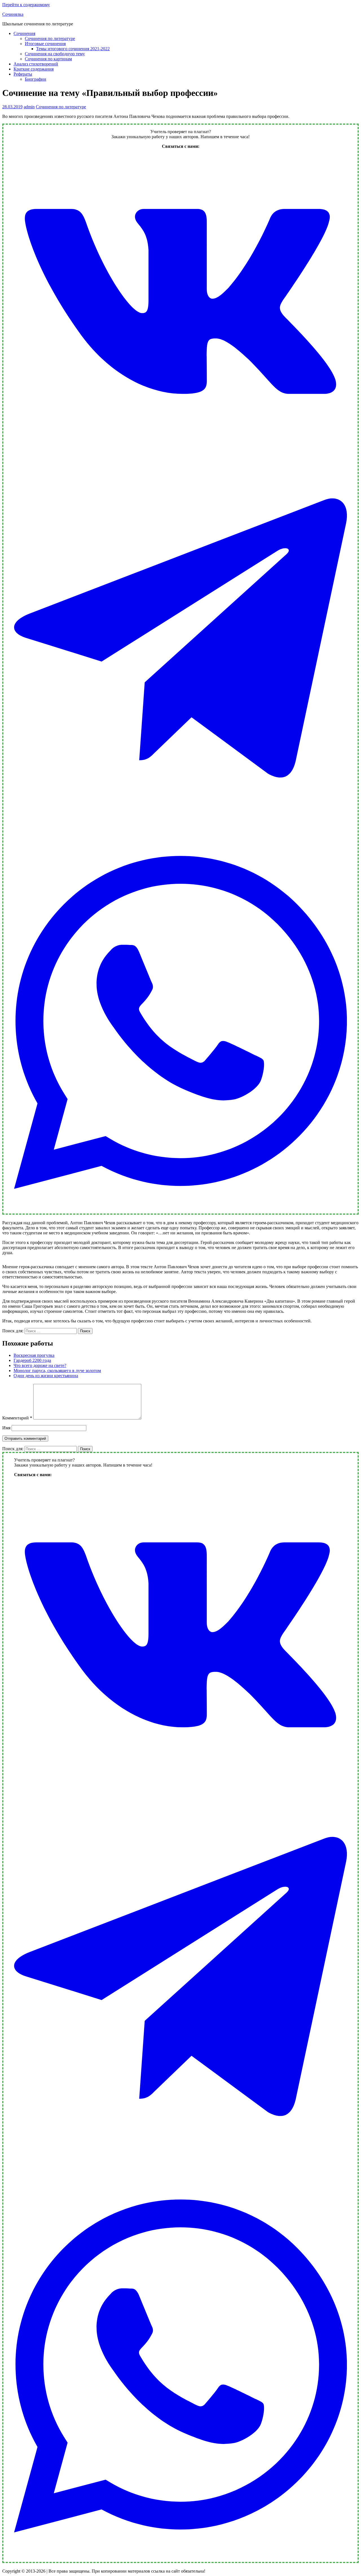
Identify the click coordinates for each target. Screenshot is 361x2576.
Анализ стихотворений (36, 64)
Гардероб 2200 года (32, 1360)
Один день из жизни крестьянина (46, 1376)
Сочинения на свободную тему (55, 54)
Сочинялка (13, 14)
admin (29, 107)
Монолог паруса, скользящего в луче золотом (57, 1371)
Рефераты (23, 74)
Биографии (36, 79)
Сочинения (24, 33)
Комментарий (17, 1418)
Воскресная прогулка (34, 1355)
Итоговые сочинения (45, 44)
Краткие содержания (34, 69)
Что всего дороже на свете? (40, 1365)
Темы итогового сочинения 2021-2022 (73, 49)
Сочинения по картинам (48, 59)
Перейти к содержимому (26, 5)
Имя (6, 1428)
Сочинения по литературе (50, 39)
